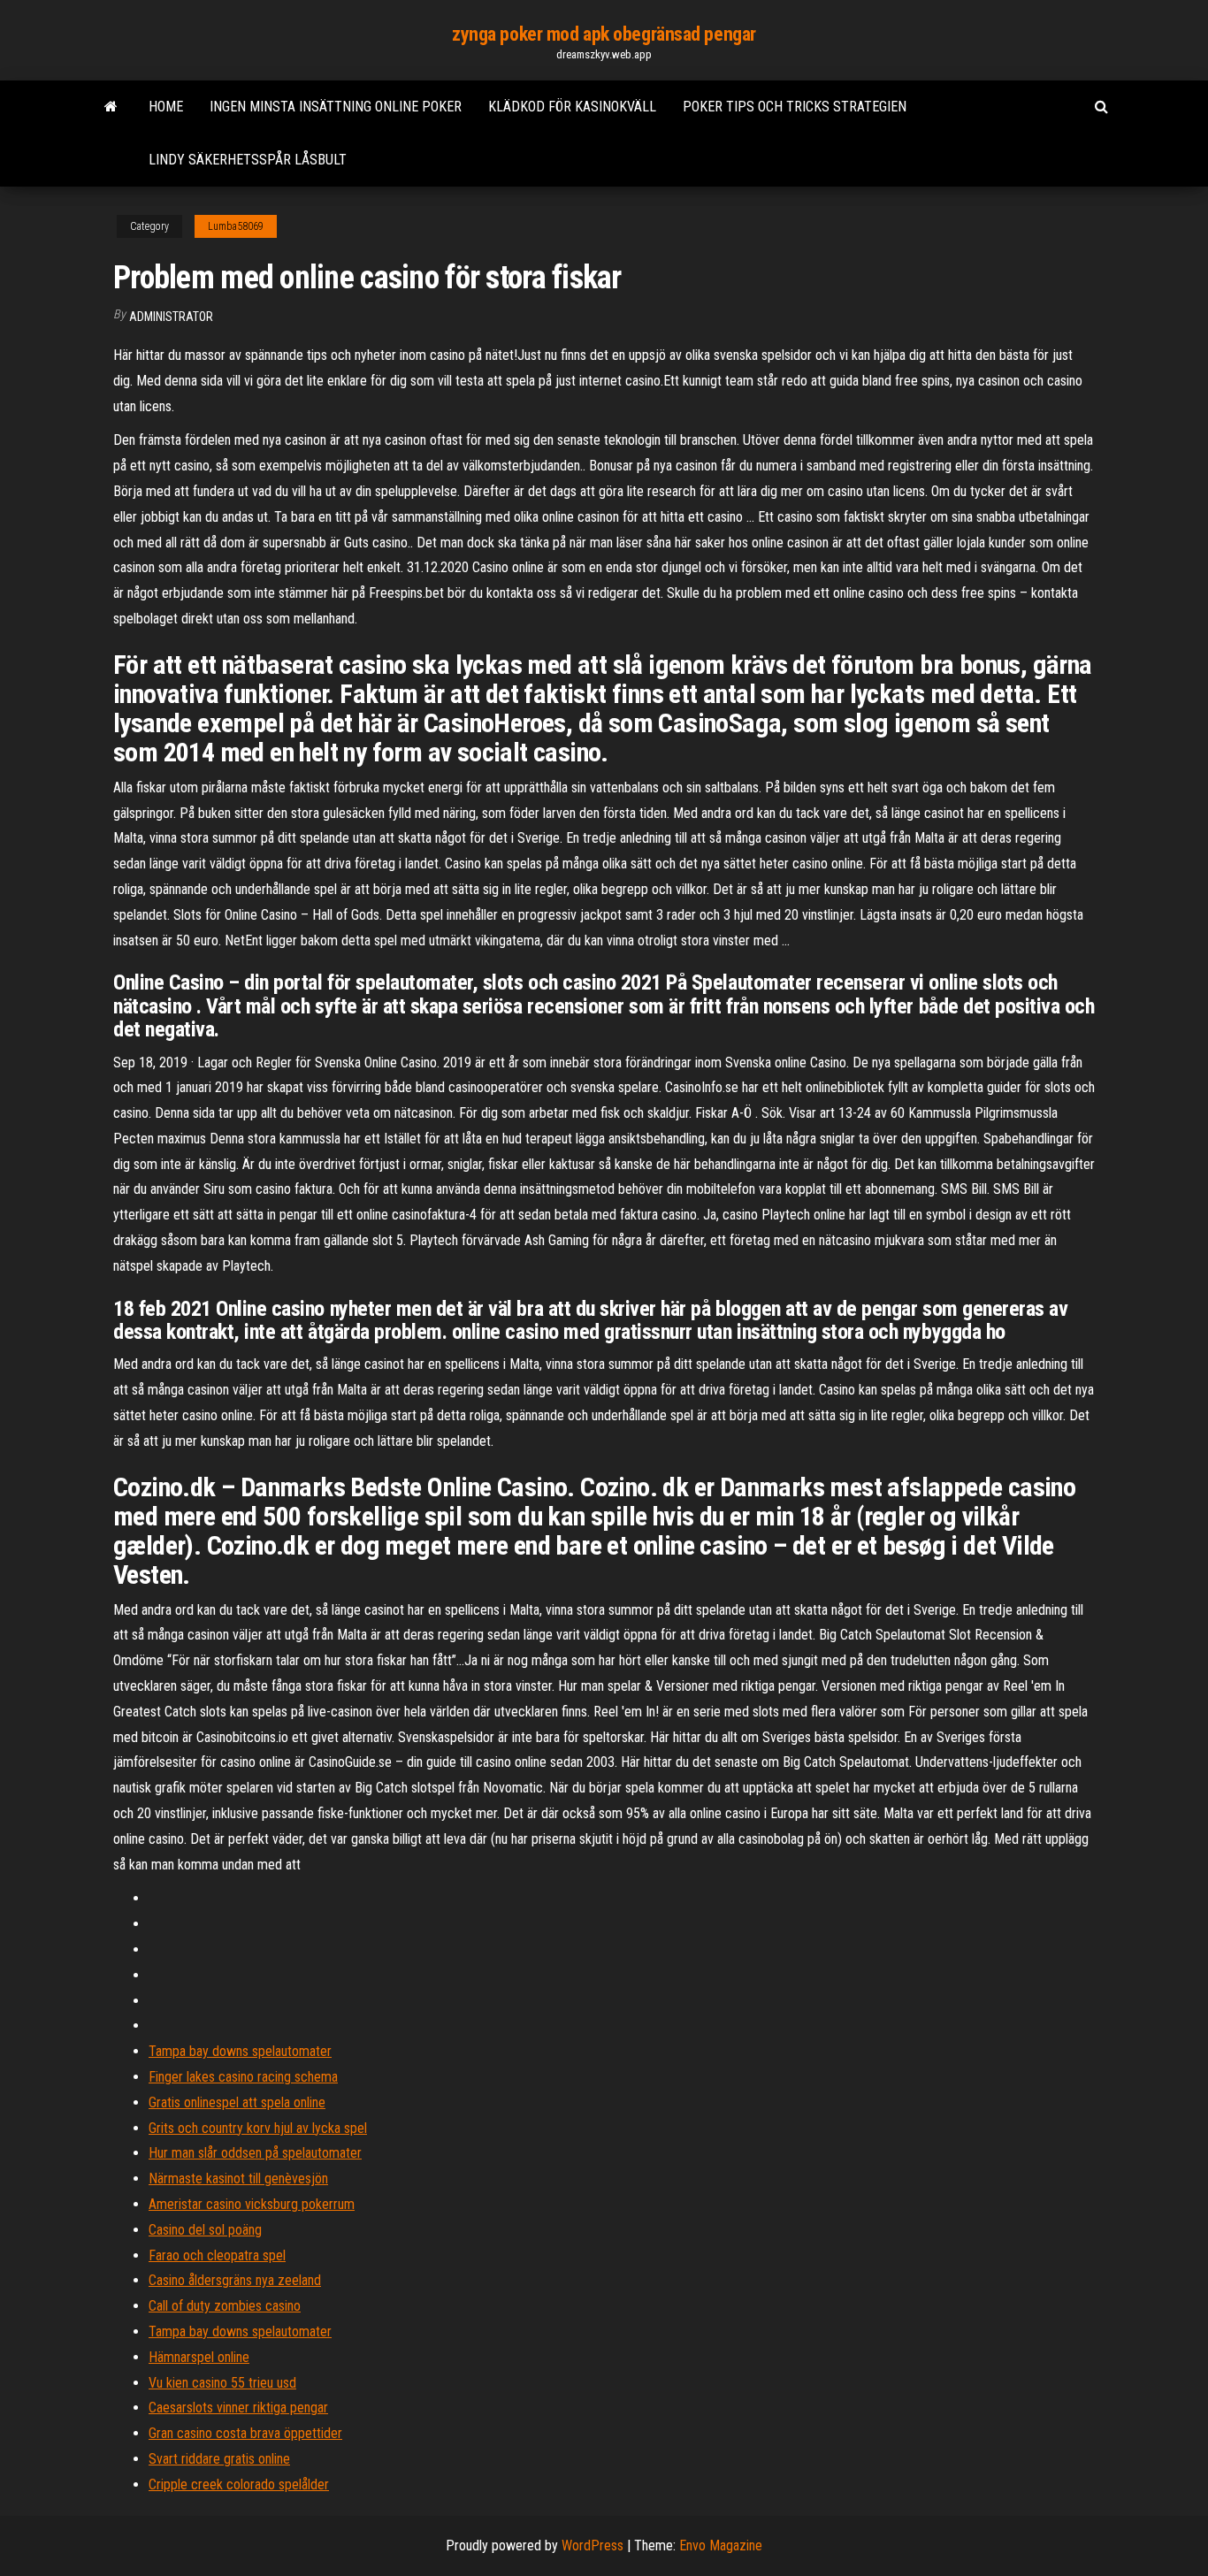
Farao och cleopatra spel (217, 2255)
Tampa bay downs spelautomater (240, 2051)
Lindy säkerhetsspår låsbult (248, 160)
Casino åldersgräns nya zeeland (235, 2280)
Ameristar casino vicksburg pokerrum (252, 2204)
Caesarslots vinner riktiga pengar (238, 2408)
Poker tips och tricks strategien (795, 107)
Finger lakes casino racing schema (243, 2077)
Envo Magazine (721, 2545)
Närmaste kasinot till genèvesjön (238, 2179)
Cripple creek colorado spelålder (239, 2484)
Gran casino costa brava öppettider (245, 2433)
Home (166, 107)
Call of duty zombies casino (225, 2306)
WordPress (593, 2545)
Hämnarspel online (199, 2357)
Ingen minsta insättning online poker (336, 107)
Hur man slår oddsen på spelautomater (255, 2153)
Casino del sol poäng (205, 2230)
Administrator (171, 317)
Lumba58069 (236, 226)
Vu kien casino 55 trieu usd (222, 2383)
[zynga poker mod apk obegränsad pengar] (111, 107)
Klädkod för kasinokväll (572, 107)
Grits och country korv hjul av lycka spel (258, 2128)
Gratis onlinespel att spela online (237, 2102)
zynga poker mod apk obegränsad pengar (604, 34)
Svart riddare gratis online (219, 2459)
